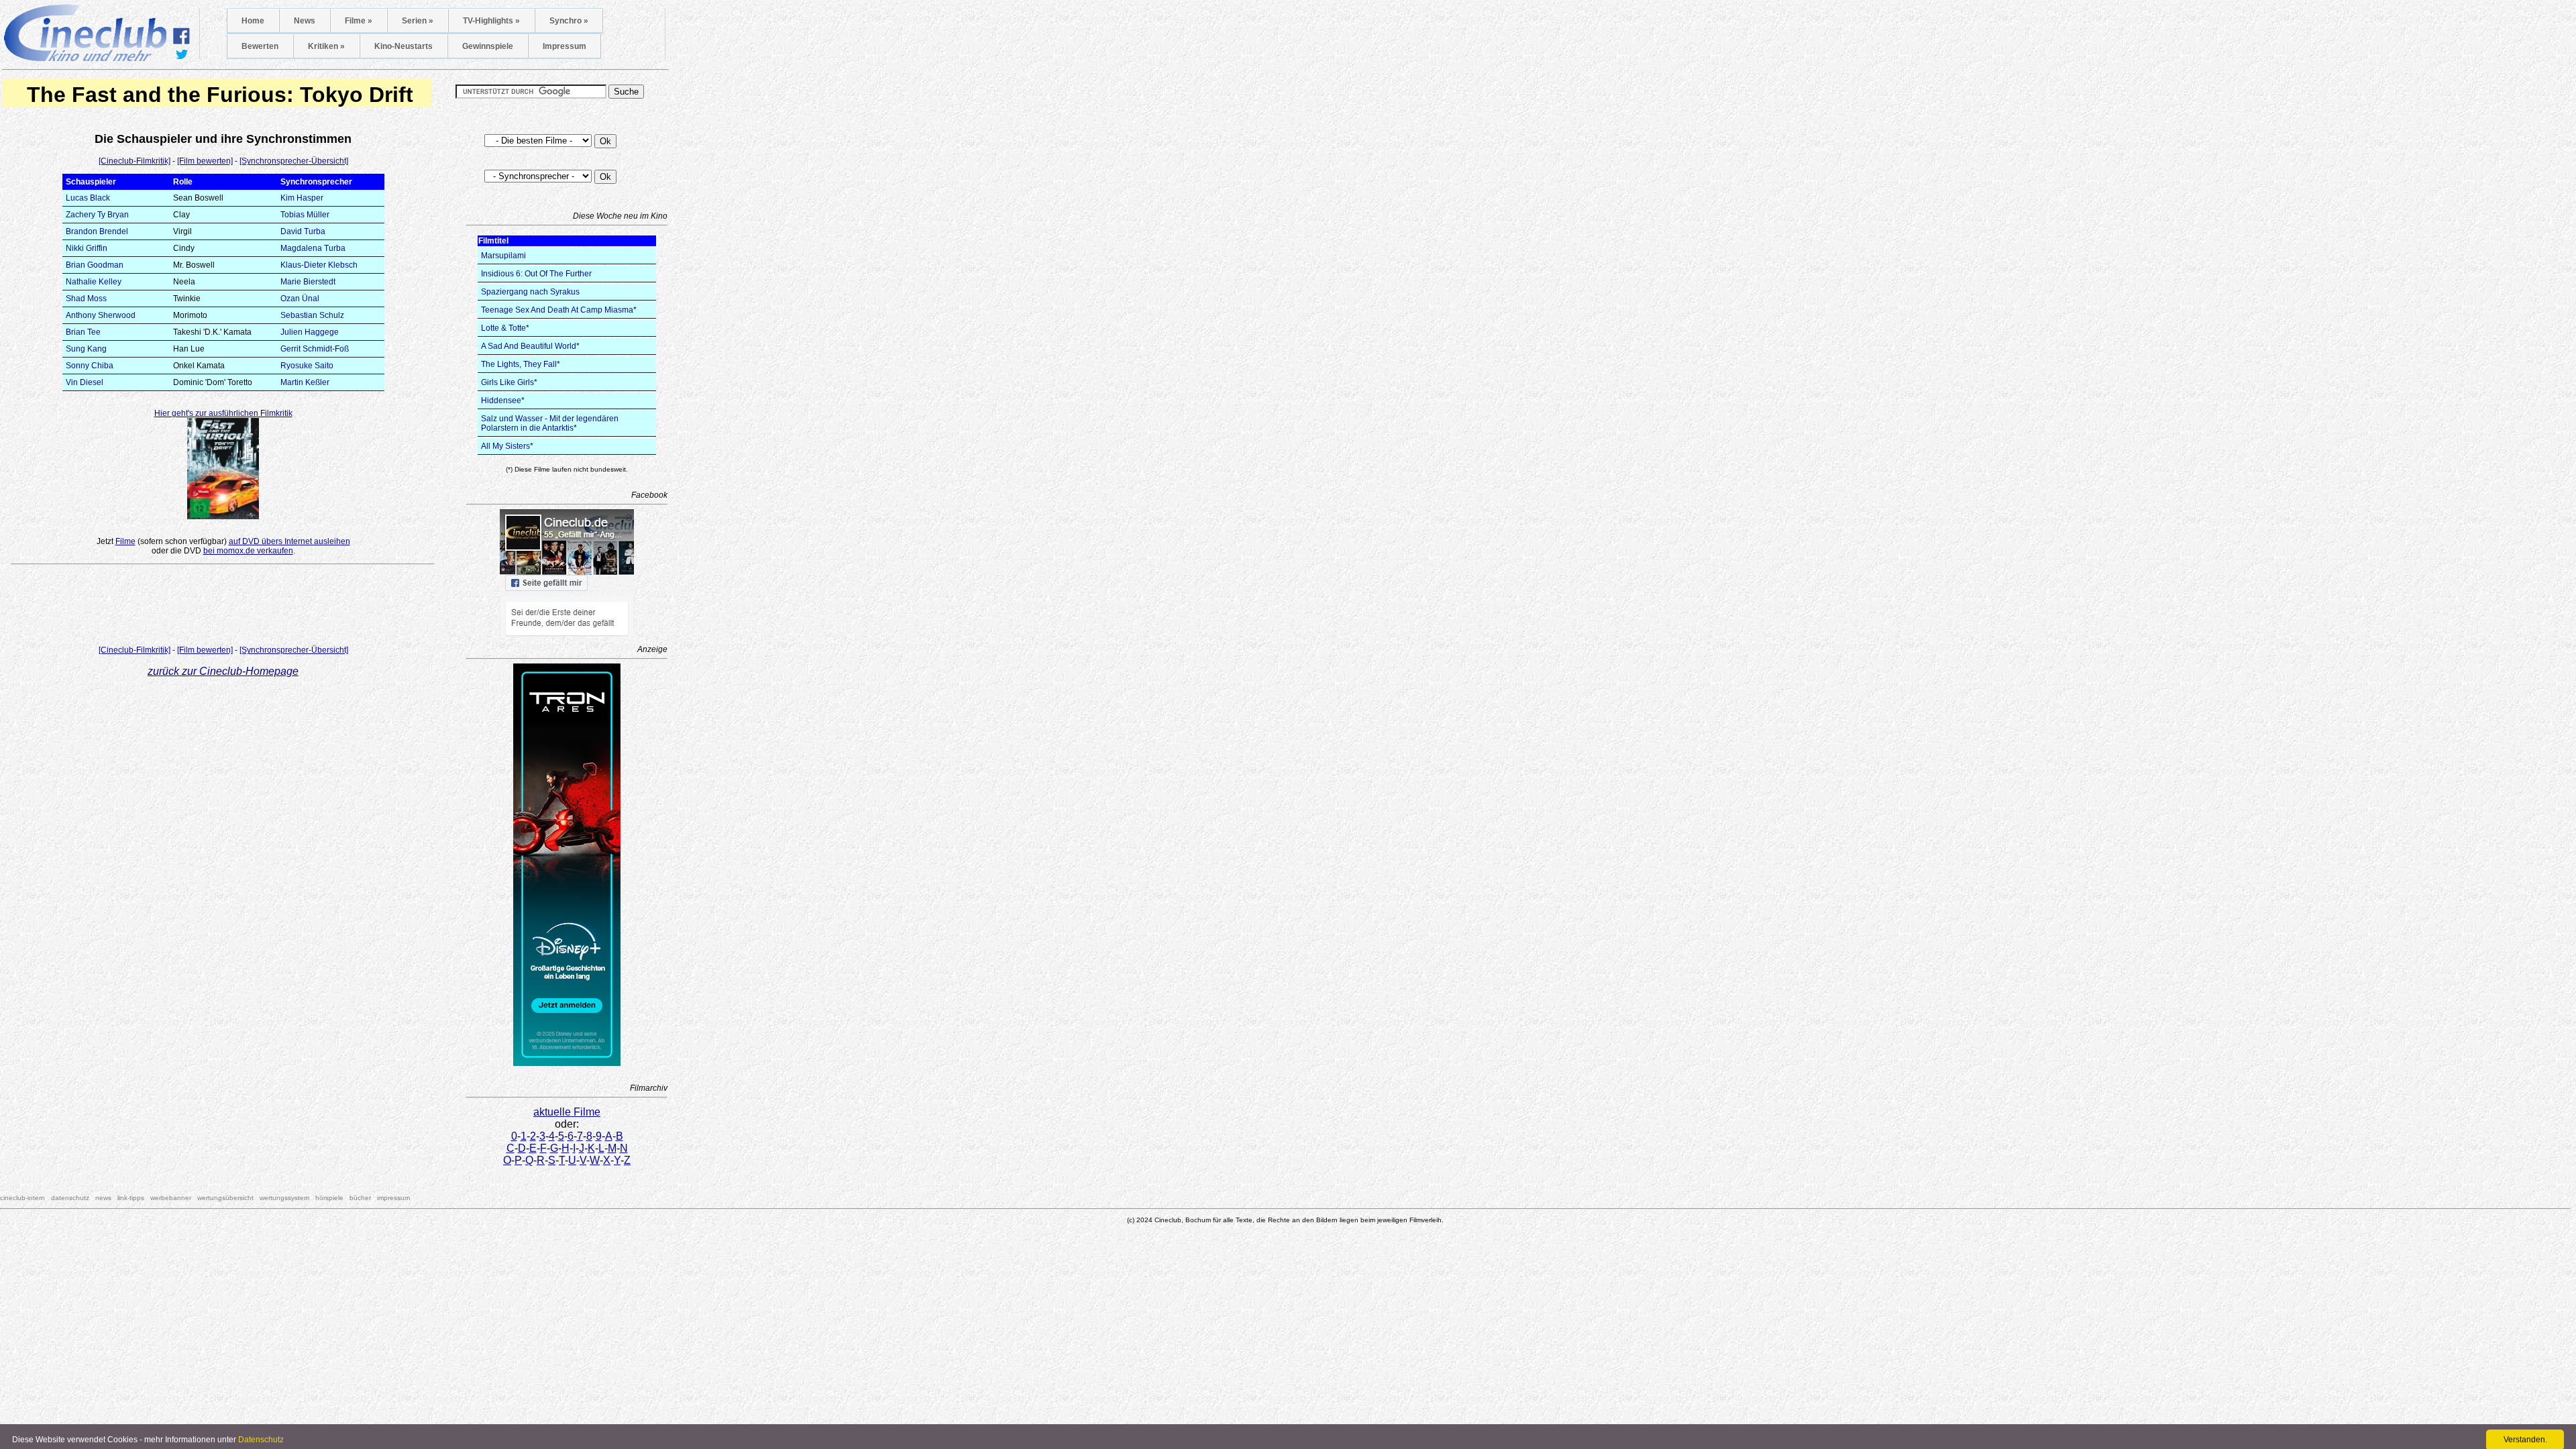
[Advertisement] (223, 608)
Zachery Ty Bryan (97, 215)
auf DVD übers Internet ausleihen (289, 541)
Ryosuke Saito (307, 366)
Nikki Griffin (87, 248)
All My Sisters (505, 446)
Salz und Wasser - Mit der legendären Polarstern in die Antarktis (550, 423)
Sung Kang (86, 349)
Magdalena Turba (313, 248)
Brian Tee (83, 332)
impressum (393, 1198)
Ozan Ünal (300, 299)
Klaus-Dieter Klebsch (319, 265)
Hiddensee (501, 400)
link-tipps (131, 1198)
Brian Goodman (95, 265)
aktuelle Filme (567, 1112)
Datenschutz (261, 1440)
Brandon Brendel (97, 231)
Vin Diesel (85, 382)
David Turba (303, 231)
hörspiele (329, 1198)
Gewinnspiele (488, 46)
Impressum (565, 46)
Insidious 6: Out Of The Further (536, 274)
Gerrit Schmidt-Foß (315, 349)
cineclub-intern (22, 1198)
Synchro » (569, 21)
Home (253, 21)
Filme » (359, 21)
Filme (125, 541)
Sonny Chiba (90, 366)
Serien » (418, 21)
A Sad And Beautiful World (529, 346)
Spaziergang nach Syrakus (530, 292)
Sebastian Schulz (312, 315)
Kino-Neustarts (404, 46)
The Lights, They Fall (519, 364)
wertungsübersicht (225, 1198)
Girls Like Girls (507, 382)
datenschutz (70, 1198)
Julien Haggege (310, 332)
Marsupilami (503, 256)
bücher (360, 1198)
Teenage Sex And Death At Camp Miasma (557, 310)
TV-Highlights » (491, 21)
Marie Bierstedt (308, 282)
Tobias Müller (305, 215)
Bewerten (260, 46)
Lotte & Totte (503, 328)
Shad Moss (86, 299)
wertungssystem (284, 1198)
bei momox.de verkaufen (248, 551)
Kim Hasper (302, 198)
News (305, 21)
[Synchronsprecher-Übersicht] (294, 161)
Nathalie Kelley (94, 282)
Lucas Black (88, 198)
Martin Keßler (305, 382)
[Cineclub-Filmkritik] (135, 161)
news (103, 1198)
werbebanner (171, 1198)
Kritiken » (326, 46)
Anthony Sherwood (101, 315)
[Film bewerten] (205, 161)
